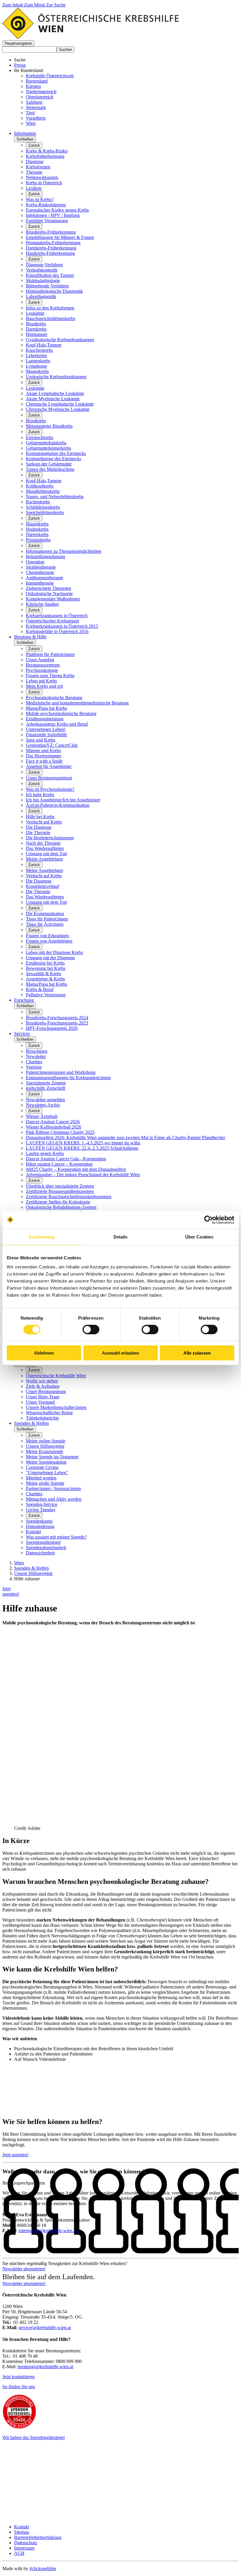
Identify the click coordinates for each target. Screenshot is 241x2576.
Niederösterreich (41, 92)
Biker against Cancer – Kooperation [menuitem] (59, 1164)
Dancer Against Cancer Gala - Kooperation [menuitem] (66, 1159)
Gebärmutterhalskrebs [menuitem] (46, 443)
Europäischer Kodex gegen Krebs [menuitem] (57, 210)
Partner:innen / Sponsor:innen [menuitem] (53, 1488)
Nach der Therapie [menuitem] (43, 843)
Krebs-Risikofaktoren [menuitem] (46, 205)
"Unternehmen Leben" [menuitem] (47, 1473)
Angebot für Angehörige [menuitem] (49, 766)
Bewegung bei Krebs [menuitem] (46, 968)
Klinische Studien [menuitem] (42, 604)
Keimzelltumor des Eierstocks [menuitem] (53, 459)
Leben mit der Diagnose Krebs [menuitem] (54, 952)
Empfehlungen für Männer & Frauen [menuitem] (60, 237)
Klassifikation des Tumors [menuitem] (50, 275)
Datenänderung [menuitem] (40, 1526)
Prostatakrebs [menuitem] (38, 540)
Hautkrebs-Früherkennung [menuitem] (50, 253)
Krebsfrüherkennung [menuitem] (45, 156)
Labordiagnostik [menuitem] (41, 296)
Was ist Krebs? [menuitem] (40, 199)
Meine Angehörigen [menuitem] (44, 859)
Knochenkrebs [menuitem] (39, 350)
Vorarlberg (36, 118)
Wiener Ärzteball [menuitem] (42, 1116)
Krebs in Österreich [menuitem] (44, 183)
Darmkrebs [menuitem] (36, 329)
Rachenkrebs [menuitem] (38, 502)
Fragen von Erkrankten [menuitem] (47, 936)
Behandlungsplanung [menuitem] (46, 556)
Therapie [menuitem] (34, 172)
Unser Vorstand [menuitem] (40, 1402)
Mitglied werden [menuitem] (41, 1478)
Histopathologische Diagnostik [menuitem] (54, 291)
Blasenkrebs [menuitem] (37, 524)
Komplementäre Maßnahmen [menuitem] (53, 599)
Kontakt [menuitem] (33, 1532)
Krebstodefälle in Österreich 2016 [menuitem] (57, 631)
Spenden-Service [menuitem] (42, 1504)
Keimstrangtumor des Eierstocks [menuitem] (56, 453)
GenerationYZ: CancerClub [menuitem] (52, 745)
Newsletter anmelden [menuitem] (45, 1100)
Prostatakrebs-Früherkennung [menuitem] (53, 243)
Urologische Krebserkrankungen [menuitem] (56, 377)
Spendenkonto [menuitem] (39, 1521)
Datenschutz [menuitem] (26, 2543)
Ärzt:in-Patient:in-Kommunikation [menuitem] (58, 805)
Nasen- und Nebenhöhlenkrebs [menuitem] (55, 497)
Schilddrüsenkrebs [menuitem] (43, 507)
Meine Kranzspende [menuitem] (45, 1451)
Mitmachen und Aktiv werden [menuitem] (54, 1499)
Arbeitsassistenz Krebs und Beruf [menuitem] (57, 724)
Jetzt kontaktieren (19, 2377)
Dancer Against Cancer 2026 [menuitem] (53, 1122)
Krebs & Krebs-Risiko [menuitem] (47, 151)
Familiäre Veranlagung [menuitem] (47, 221)
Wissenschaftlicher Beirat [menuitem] (49, 1413)
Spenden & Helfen (31, 1568)
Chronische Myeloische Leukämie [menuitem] (58, 409)
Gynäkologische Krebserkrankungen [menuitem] (60, 340)
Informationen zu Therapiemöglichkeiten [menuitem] (64, 551)
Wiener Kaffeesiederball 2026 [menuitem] (53, 1127)
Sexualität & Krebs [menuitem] (43, 974)
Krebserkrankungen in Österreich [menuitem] (57, 616)
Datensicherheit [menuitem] (40, 1553)
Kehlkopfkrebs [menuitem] (40, 486)
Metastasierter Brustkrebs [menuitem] (49, 426)
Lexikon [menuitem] (34, 188)
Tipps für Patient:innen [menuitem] (47, 919)
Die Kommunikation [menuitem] (45, 914)
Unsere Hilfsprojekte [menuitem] (45, 1446)
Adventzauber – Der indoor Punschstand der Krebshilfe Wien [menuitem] (83, 1175)
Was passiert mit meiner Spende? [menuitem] (56, 1537)
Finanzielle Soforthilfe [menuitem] (46, 735)
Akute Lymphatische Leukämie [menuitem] (55, 393)
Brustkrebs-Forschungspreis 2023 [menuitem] (57, 1023)
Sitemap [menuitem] (22, 2532)
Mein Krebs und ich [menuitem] (44, 686)
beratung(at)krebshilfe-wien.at (45, 2367)
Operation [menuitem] (35, 562)
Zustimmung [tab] (42, 1237)
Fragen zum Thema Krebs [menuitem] (50, 676)
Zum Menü (35, 5)
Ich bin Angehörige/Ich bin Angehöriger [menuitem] (63, 800)
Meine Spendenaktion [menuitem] (46, 1462)
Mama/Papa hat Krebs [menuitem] (46, 708)
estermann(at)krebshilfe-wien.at (48, 2231)
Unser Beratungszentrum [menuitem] (49, 778)
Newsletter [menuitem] (36, 1056)
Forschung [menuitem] (24, 1000)
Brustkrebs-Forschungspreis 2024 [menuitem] (57, 1018)
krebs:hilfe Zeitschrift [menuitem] (46, 1088)
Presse (20, 65)
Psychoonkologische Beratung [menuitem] (54, 698)
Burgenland (37, 81)
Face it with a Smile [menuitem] (44, 761)
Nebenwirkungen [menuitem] (42, 177)
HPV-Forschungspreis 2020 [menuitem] (52, 1028)
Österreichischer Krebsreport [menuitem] (52, 621)
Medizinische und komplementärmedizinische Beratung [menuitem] (77, 703)
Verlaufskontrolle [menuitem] (42, 270)
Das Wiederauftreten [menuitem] (45, 848)
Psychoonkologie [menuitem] (42, 670)
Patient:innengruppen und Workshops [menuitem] (61, 1072)
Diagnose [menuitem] (35, 161)
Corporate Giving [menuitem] (42, 1467)
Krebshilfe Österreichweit (50, 76)
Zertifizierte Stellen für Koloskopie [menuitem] (58, 1202)
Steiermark (36, 107)
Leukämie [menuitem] (35, 313)
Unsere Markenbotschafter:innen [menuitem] (56, 1407)
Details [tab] (121, 1237)
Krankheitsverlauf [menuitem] (42, 886)
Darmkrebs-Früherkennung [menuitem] (51, 248)
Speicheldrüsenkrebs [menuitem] (45, 512)
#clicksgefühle (43, 2569)
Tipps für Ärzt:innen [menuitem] (45, 924)
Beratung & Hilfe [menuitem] (30, 637)
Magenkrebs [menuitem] (37, 371)
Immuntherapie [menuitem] (40, 583)
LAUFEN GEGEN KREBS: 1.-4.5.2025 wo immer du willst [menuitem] (83, 1143)
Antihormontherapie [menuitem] (45, 578)
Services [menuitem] (22, 1033)
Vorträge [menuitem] (34, 1067)
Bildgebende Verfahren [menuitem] (47, 286)
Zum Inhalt (13, 5)
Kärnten (33, 86)
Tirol (30, 113)
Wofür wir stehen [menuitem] (42, 1381)
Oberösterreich (40, 97)
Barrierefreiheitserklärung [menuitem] (38, 2537)
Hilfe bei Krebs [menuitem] (40, 817)
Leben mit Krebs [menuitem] (41, 681)
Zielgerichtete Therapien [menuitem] (48, 588)
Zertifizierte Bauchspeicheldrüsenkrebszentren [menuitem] (69, 1197)
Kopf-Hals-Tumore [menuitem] (44, 345)
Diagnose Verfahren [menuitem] (44, 265)
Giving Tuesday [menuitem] (41, 1510)
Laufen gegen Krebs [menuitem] (45, 1153)
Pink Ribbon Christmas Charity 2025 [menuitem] (60, 1132)
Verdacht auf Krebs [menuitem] (44, 822)
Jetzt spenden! (15, 2155)
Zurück (34, 145)
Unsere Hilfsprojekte (33, 1573)
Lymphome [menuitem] (36, 366)
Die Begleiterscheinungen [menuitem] (50, 838)
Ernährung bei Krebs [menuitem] (45, 963)
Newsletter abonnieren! (24, 2269)
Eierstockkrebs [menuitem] (40, 437)
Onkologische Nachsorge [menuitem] (49, 594)
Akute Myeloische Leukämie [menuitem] (53, 399)
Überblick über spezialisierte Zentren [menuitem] (60, 1186)
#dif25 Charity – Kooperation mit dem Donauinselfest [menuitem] (76, 1169)
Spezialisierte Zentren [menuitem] (46, 1083)
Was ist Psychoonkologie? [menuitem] (50, 789)
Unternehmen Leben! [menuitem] (46, 729)
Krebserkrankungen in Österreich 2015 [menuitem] (62, 626)
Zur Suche (56, 5)
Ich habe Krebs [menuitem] (40, 795)
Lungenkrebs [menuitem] (38, 361)
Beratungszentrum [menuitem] (43, 665)
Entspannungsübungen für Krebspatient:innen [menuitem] (68, 1078)
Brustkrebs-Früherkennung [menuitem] (51, 232)
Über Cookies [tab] (199, 1237)
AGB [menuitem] (19, 2553)
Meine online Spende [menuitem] (46, 1441)
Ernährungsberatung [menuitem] (45, 719)
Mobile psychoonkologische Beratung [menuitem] (61, 713)
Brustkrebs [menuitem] (36, 324)
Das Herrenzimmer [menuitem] (43, 756)
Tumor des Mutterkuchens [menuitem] (50, 469)
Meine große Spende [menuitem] (45, 1483)
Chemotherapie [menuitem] (40, 572)
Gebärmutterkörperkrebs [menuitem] (48, 448)
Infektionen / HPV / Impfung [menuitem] (53, 215)
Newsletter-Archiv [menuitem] (43, 1105)
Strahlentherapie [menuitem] (41, 567)
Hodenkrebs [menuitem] (37, 529)
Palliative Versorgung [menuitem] (46, 995)
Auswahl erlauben (120, 1353)
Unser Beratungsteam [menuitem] (46, 1391)
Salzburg (34, 102)
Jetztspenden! (11, 1591)
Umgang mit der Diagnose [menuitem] (50, 958)
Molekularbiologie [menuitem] (43, 281)
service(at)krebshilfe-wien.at (45, 2328)
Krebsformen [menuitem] (38, 167)
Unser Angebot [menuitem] (40, 660)
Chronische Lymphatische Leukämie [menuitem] (60, 404)
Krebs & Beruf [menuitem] (40, 989)
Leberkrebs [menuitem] (36, 355)
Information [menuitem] (25, 133)
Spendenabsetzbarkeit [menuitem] (46, 1548)
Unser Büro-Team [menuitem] (43, 1397)
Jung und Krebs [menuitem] (41, 740)
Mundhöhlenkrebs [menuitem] (43, 491)
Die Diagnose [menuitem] (39, 827)
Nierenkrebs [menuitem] (37, 534)
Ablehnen (44, 1353)
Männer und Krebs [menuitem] (43, 750)
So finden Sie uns (19, 2387)
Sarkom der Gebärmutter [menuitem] (49, 464)
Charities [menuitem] (34, 1062)
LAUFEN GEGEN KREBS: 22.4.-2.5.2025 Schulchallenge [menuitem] (82, 1148)
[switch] (91, 1329)
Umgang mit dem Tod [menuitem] (46, 854)
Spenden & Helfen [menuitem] (31, 1423)
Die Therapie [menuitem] (38, 832)
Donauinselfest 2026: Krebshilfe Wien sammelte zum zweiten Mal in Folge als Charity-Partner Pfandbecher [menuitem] (125, 1138)
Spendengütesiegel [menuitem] (43, 1542)
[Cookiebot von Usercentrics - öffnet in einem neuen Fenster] (209, 1220)
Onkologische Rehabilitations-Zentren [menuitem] (61, 1207)
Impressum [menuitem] (24, 2548)
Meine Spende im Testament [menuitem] (52, 1457)
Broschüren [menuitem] (37, 1051)
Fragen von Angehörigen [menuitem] (49, 941)
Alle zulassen (197, 1353)
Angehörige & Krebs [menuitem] (45, 979)
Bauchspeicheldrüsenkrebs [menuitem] (51, 318)
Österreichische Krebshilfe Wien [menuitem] (56, 1376)
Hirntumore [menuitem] (37, 334)
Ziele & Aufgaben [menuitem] (43, 1386)
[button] (18, 43)
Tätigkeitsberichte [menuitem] (42, 1418)
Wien (31, 123)
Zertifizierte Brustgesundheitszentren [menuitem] (60, 1191)
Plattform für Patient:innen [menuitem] (50, 654)
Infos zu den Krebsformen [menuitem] (50, 308)
